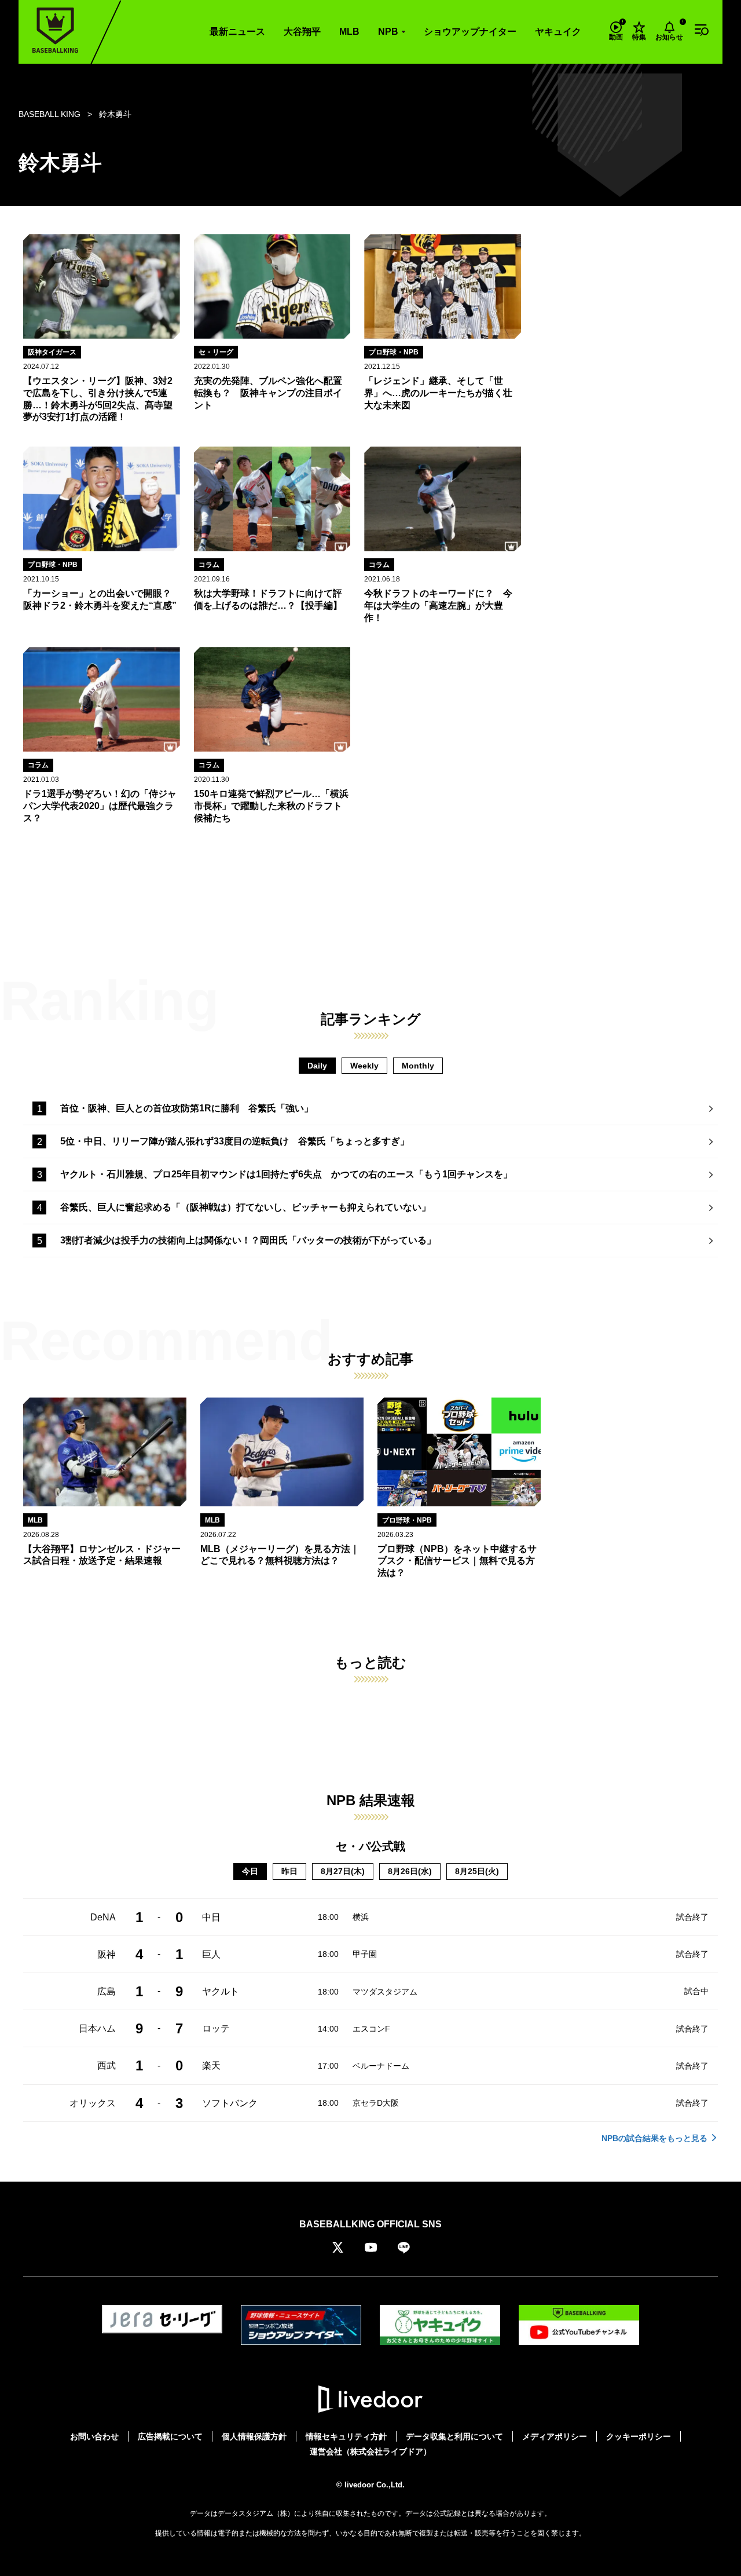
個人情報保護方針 (254, 2436)
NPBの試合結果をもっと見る (654, 2138)
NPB (388, 32)
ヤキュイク (558, 32)
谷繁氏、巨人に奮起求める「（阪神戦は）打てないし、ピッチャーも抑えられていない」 (245, 1207)
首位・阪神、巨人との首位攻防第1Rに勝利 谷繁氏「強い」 (187, 1108)
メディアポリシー (555, 2436)
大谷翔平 (302, 32)
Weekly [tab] (364, 1066)
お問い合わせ (94, 2436)
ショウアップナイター (470, 32)
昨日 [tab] (289, 1871)
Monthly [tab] (418, 1066)
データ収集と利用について (454, 2436)
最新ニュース (237, 32)
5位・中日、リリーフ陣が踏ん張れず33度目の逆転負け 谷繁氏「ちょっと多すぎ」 (235, 1141)
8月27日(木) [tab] (343, 1871)
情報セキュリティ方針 (346, 2436)
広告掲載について (170, 2436)
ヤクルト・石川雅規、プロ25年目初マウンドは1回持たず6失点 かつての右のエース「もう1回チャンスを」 (286, 1174)
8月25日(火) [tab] (477, 1871)
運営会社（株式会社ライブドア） (370, 2451)
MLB (349, 32)
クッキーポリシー (639, 2436)
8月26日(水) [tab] (410, 1871)
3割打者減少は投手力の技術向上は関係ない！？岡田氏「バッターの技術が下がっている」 (248, 1240)
